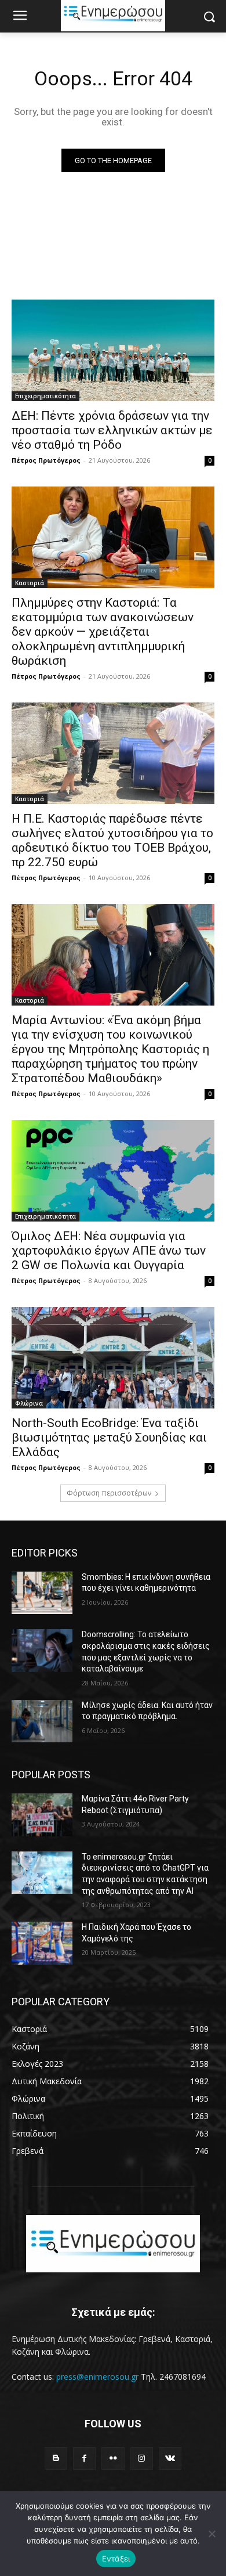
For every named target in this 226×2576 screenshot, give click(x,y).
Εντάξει (116, 2559)
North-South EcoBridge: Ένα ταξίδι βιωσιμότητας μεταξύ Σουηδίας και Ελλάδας (109, 1437)
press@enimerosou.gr (97, 2377)
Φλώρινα (29, 1403)
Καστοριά (30, 583)
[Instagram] (142, 2458)
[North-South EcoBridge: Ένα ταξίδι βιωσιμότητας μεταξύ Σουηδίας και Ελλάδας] (113, 1358)
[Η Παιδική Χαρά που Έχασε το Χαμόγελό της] (42, 1943)
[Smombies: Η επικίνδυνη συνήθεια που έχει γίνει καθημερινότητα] (42, 1593)
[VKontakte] (170, 2458)
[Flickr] (113, 2458)
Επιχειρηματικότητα (45, 396)
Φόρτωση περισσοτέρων (109, 1493)
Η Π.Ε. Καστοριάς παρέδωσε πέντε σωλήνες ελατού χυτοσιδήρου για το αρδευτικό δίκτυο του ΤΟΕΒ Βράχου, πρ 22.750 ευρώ (112, 840)
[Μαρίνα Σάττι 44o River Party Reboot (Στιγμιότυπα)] (42, 1815)
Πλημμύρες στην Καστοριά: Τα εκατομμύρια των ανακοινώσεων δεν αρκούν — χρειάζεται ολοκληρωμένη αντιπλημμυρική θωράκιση (103, 632)
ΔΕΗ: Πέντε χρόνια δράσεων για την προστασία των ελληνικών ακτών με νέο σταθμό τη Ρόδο (112, 430)
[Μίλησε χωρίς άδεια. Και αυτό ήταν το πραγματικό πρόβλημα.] (42, 1721)
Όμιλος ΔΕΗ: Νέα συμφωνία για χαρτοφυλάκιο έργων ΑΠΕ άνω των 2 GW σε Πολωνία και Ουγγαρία (109, 1251)
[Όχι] (212, 2534)
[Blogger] (56, 2458)
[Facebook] (84, 2458)
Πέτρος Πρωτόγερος (46, 460)
